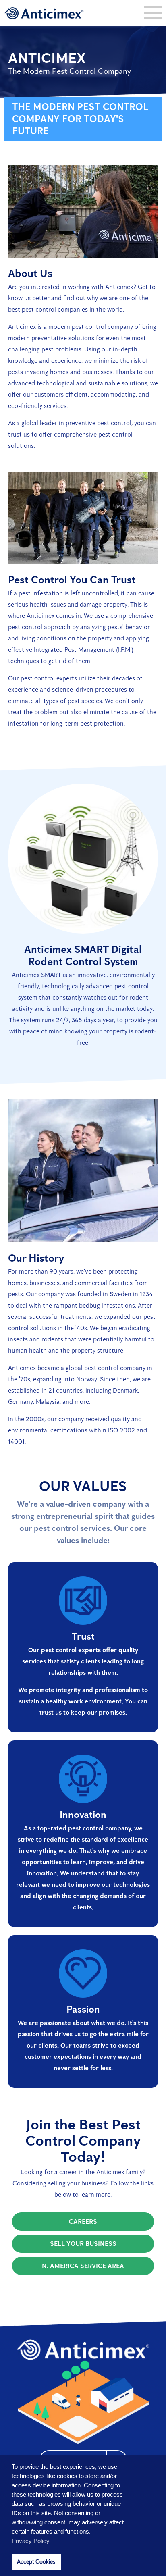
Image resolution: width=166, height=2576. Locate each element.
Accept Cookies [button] (36, 2561)
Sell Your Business (83, 2244)
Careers (83, 2222)
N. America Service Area (83, 2266)
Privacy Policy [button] (31, 2541)
